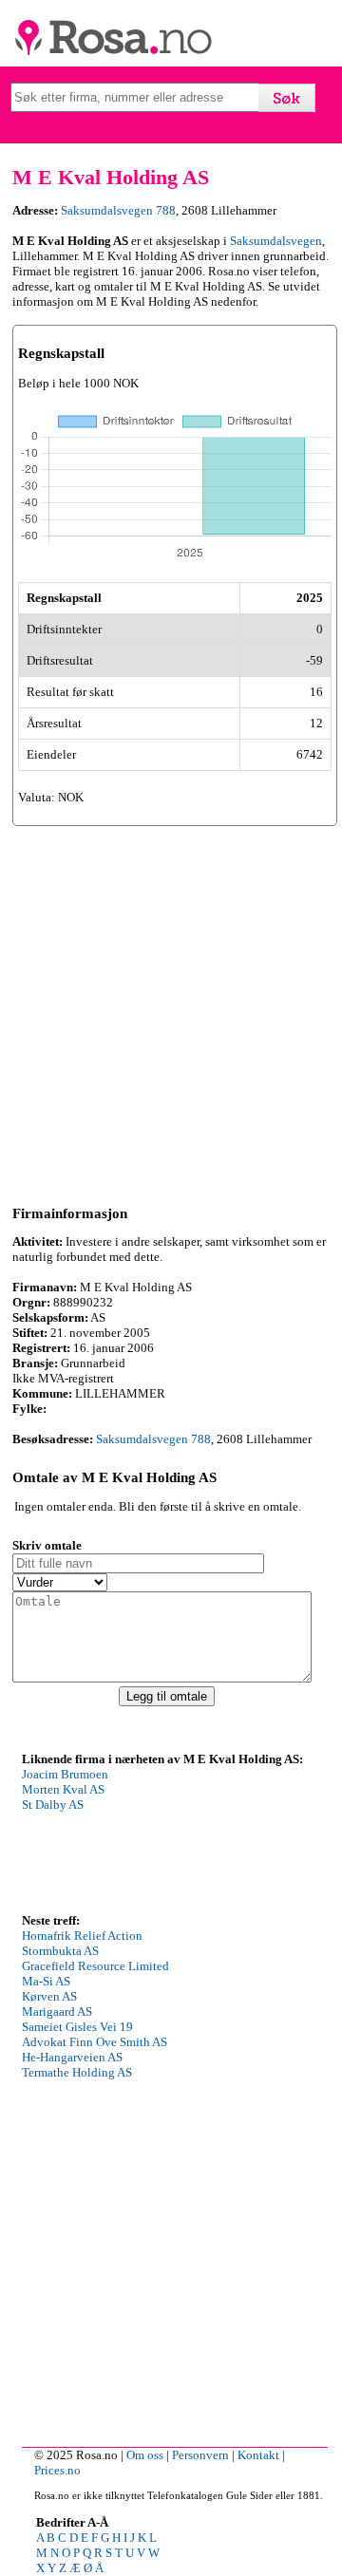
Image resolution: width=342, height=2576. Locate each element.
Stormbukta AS (60, 1951)
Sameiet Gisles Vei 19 (77, 2027)
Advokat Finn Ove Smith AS (95, 2042)
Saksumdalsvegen (276, 241)
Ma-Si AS (46, 1981)
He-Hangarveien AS (72, 2057)
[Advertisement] (171, 1012)
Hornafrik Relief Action (82, 1936)
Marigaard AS (57, 2012)
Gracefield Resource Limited (95, 1966)
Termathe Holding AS (77, 2072)
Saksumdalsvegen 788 (118, 210)
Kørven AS (49, 1996)
